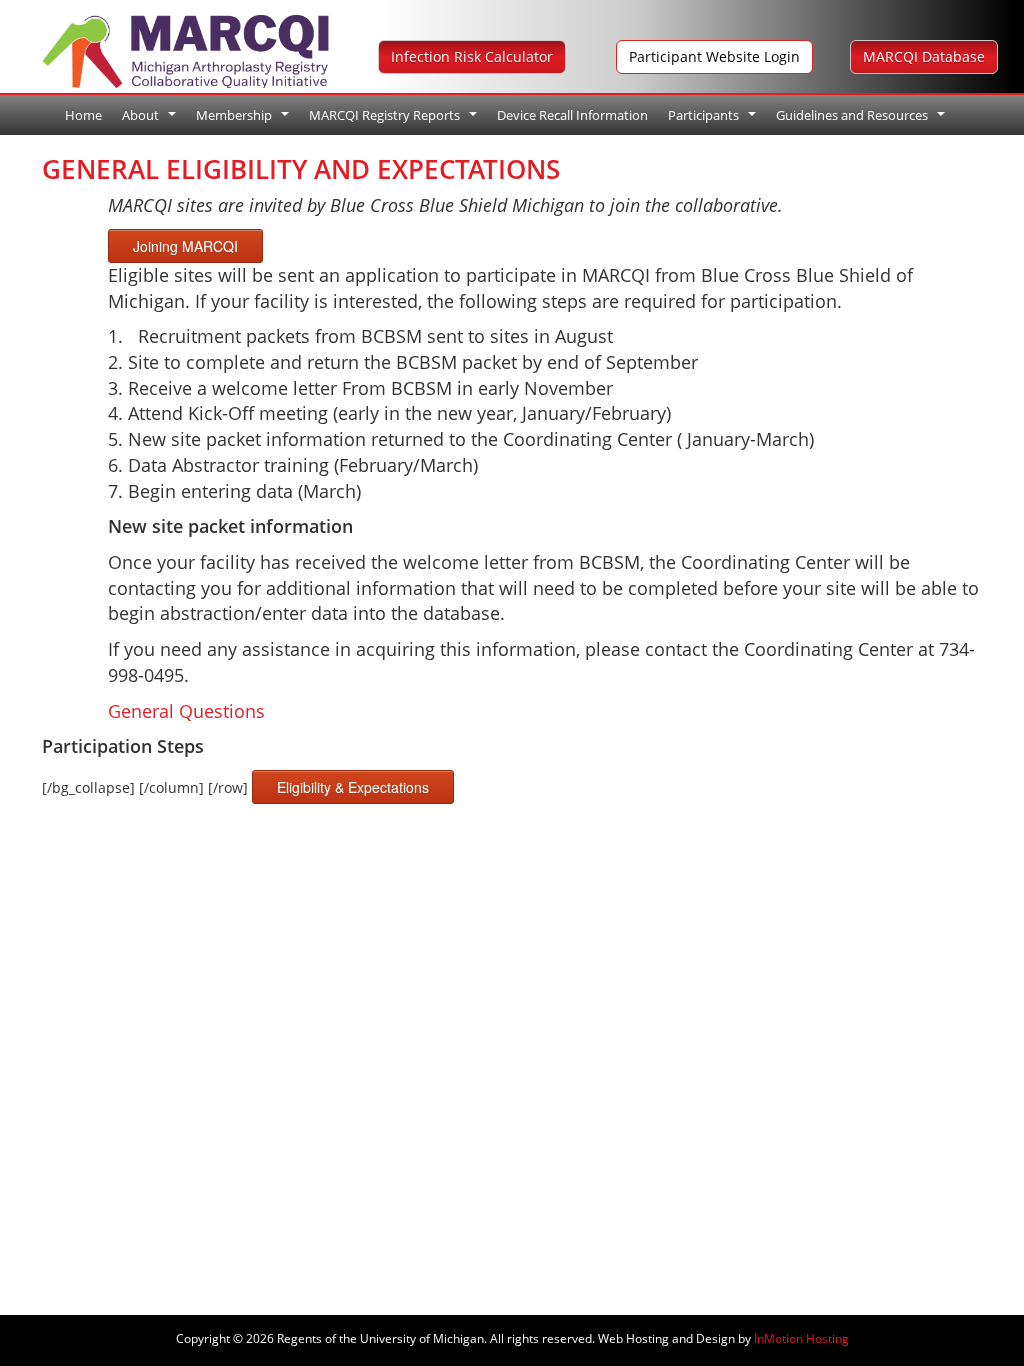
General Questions (186, 711)
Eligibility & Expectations (353, 787)
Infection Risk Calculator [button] (472, 56)
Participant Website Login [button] (714, 56)
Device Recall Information (572, 115)
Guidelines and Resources (863, 120)
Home (83, 115)
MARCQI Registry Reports (395, 120)
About (151, 120)
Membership (245, 120)
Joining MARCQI (185, 246)
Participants (714, 120)
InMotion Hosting (801, 1338)
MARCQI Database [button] (924, 56)
